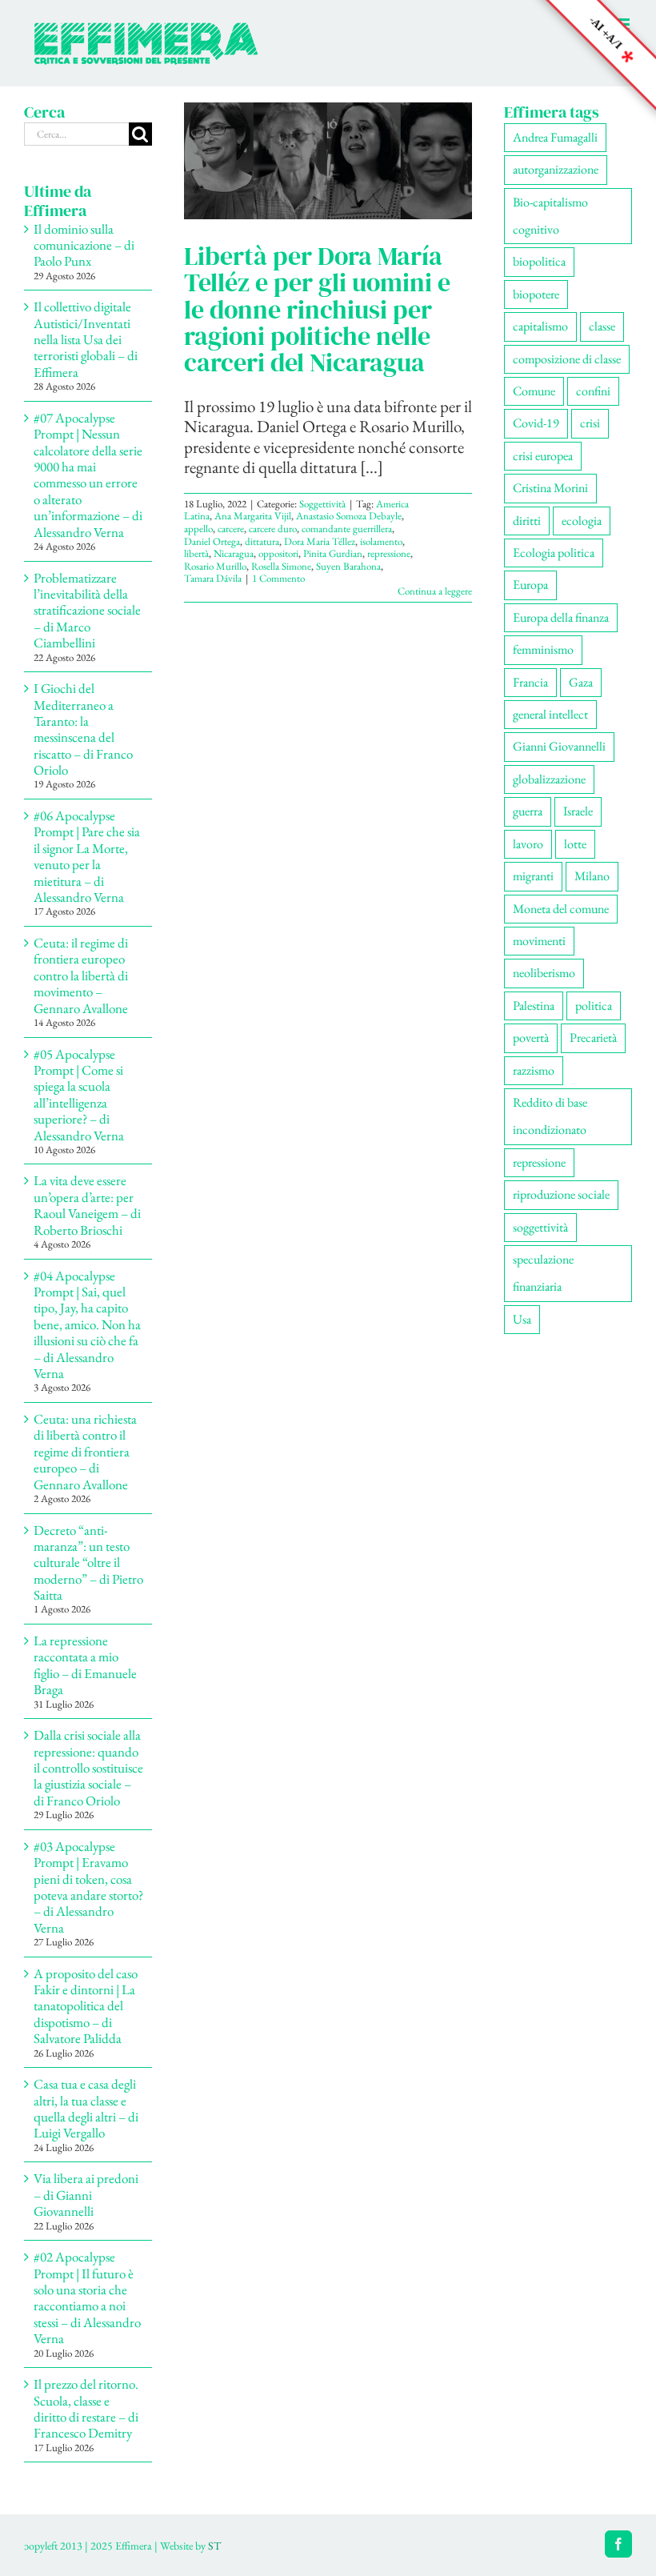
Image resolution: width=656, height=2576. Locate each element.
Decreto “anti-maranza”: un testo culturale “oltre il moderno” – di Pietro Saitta (88, 1563)
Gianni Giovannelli (559, 746)
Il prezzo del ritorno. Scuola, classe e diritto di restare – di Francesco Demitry (86, 2408)
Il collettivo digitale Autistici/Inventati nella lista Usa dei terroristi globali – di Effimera (86, 339)
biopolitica (539, 261)
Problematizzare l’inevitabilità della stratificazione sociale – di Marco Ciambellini (87, 611)
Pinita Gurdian (333, 553)
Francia (530, 682)
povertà (531, 1038)
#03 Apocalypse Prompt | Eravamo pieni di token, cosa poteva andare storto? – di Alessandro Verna (88, 1887)
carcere (231, 529)
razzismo (534, 1070)
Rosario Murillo (215, 566)
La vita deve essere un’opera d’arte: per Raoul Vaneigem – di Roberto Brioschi (87, 1205)
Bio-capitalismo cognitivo (550, 216)
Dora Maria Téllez (320, 541)
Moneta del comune (561, 909)
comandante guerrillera (347, 529)
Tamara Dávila (213, 578)
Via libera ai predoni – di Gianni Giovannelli (86, 2195)
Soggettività (322, 504)
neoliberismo (544, 973)
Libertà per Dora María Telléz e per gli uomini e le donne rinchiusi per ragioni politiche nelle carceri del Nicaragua (317, 309)
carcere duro (273, 529)
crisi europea (543, 456)
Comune (534, 391)
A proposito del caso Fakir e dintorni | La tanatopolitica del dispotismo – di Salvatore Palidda (86, 2006)
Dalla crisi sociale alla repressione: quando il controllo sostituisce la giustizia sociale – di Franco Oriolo (88, 1768)
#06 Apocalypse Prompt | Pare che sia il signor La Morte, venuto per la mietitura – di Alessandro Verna (87, 856)
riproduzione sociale (561, 1194)
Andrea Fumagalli (555, 137)
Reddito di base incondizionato (550, 1116)
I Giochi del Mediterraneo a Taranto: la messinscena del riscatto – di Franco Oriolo (83, 729)
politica (594, 1006)
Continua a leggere (435, 591)
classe (602, 326)
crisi (590, 423)
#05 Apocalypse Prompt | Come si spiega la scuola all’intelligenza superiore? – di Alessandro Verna (79, 1095)
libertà (196, 553)
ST (214, 2546)
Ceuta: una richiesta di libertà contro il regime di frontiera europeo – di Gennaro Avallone (85, 1452)
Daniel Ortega (212, 541)
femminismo (543, 649)
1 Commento (278, 578)
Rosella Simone (281, 566)
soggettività (540, 1227)
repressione (389, 553)
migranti (533, 876)
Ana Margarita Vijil (253, 516)
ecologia (582, 521)
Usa (522, 1319)
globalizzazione (549, 779)
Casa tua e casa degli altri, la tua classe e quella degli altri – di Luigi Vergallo (86, 2108)
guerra (528, 811)
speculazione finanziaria (543, 1273)
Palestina (534, 1006)
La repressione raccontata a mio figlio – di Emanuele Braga (85, 1665)
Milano (592, 876)
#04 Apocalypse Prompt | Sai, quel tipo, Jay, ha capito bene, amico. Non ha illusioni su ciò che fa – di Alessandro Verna (87, 1324)
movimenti (539, 941)
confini (593, 391)
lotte (575, 844)
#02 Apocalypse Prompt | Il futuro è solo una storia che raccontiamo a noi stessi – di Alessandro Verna (87, 2298)
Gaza (581, 682)
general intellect (550, 714)
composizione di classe (567, 359)
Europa (530, 585)
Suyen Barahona (348, 566)
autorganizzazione (556, 169)
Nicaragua (234, 553)
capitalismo (540, 326)
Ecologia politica (554, 553)
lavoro (528, 844)
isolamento (381, 541)
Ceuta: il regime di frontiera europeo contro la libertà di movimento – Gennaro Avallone (81, 976)
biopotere (536, 294)
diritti (527, 521)
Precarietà (593, 1038)
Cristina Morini (550, 488)
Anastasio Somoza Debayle (349, 516)
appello (198, 529)
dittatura (262, 541)
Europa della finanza (561, 617)
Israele (578, 811)
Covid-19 (536, 423)
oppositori (278, 553)
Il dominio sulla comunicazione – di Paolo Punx (84, 245)
